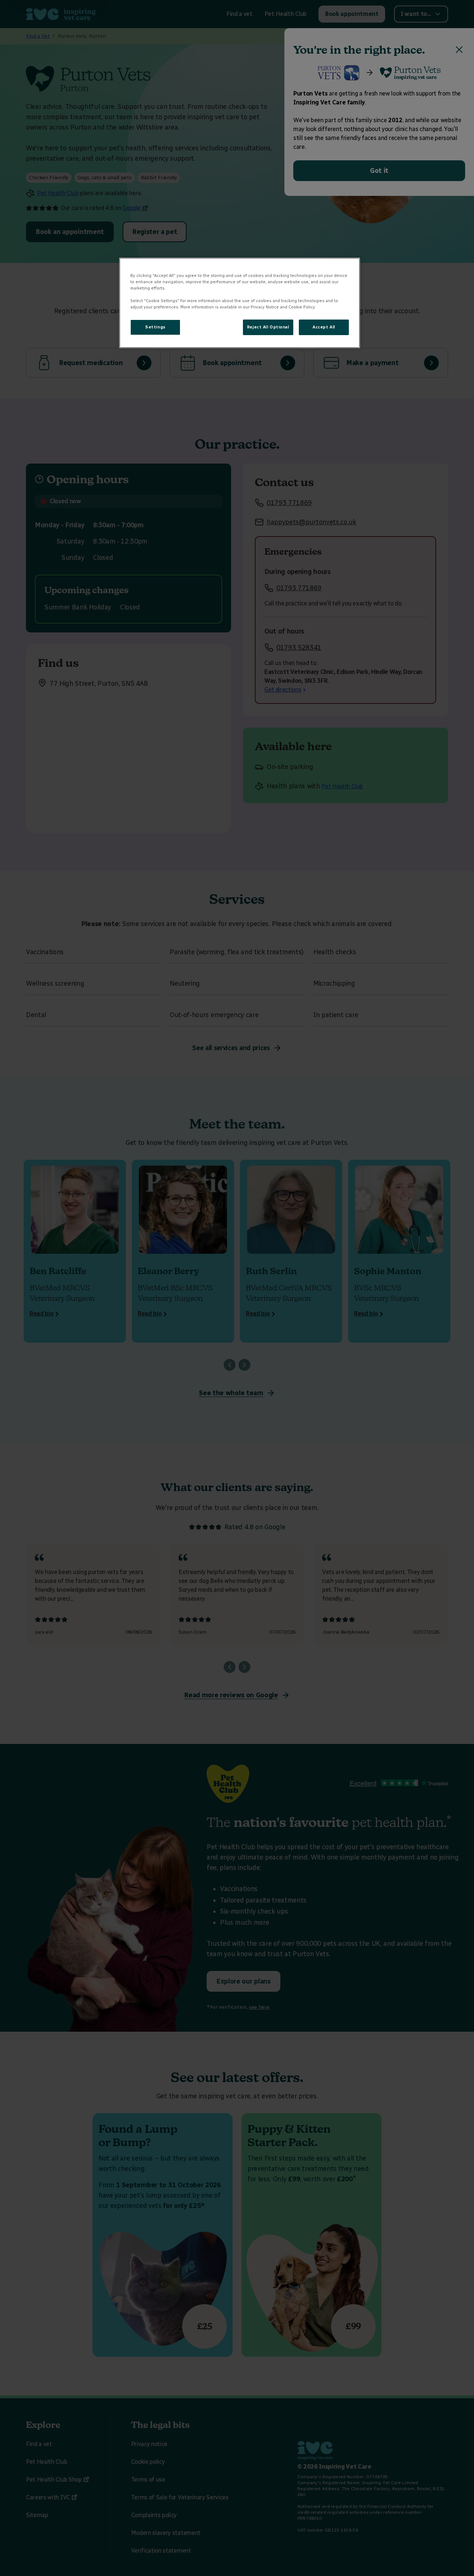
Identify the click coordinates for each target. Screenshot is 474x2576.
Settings (155, 327)
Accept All (324, 327)
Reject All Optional (268, 327)
